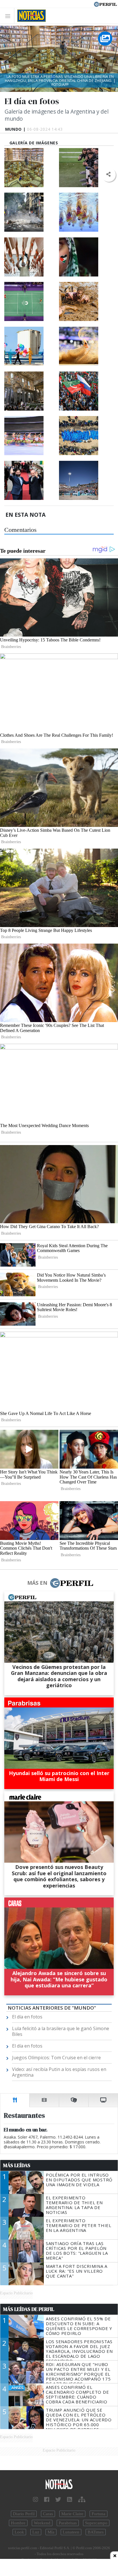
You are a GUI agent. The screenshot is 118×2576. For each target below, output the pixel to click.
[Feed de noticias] (70, 2500)
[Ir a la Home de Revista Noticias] (30, 16)
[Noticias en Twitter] (58, 2500)
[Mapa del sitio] (82, 2500)
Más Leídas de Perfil (29, 2309)
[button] (108, 174)
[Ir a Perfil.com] (105, 4)
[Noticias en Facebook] (47, 2500)
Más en (37, 1583)
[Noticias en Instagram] (36, 2500)
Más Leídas (17, 2165)
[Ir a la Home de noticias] (59, 2485)
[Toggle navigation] (9, 16)
